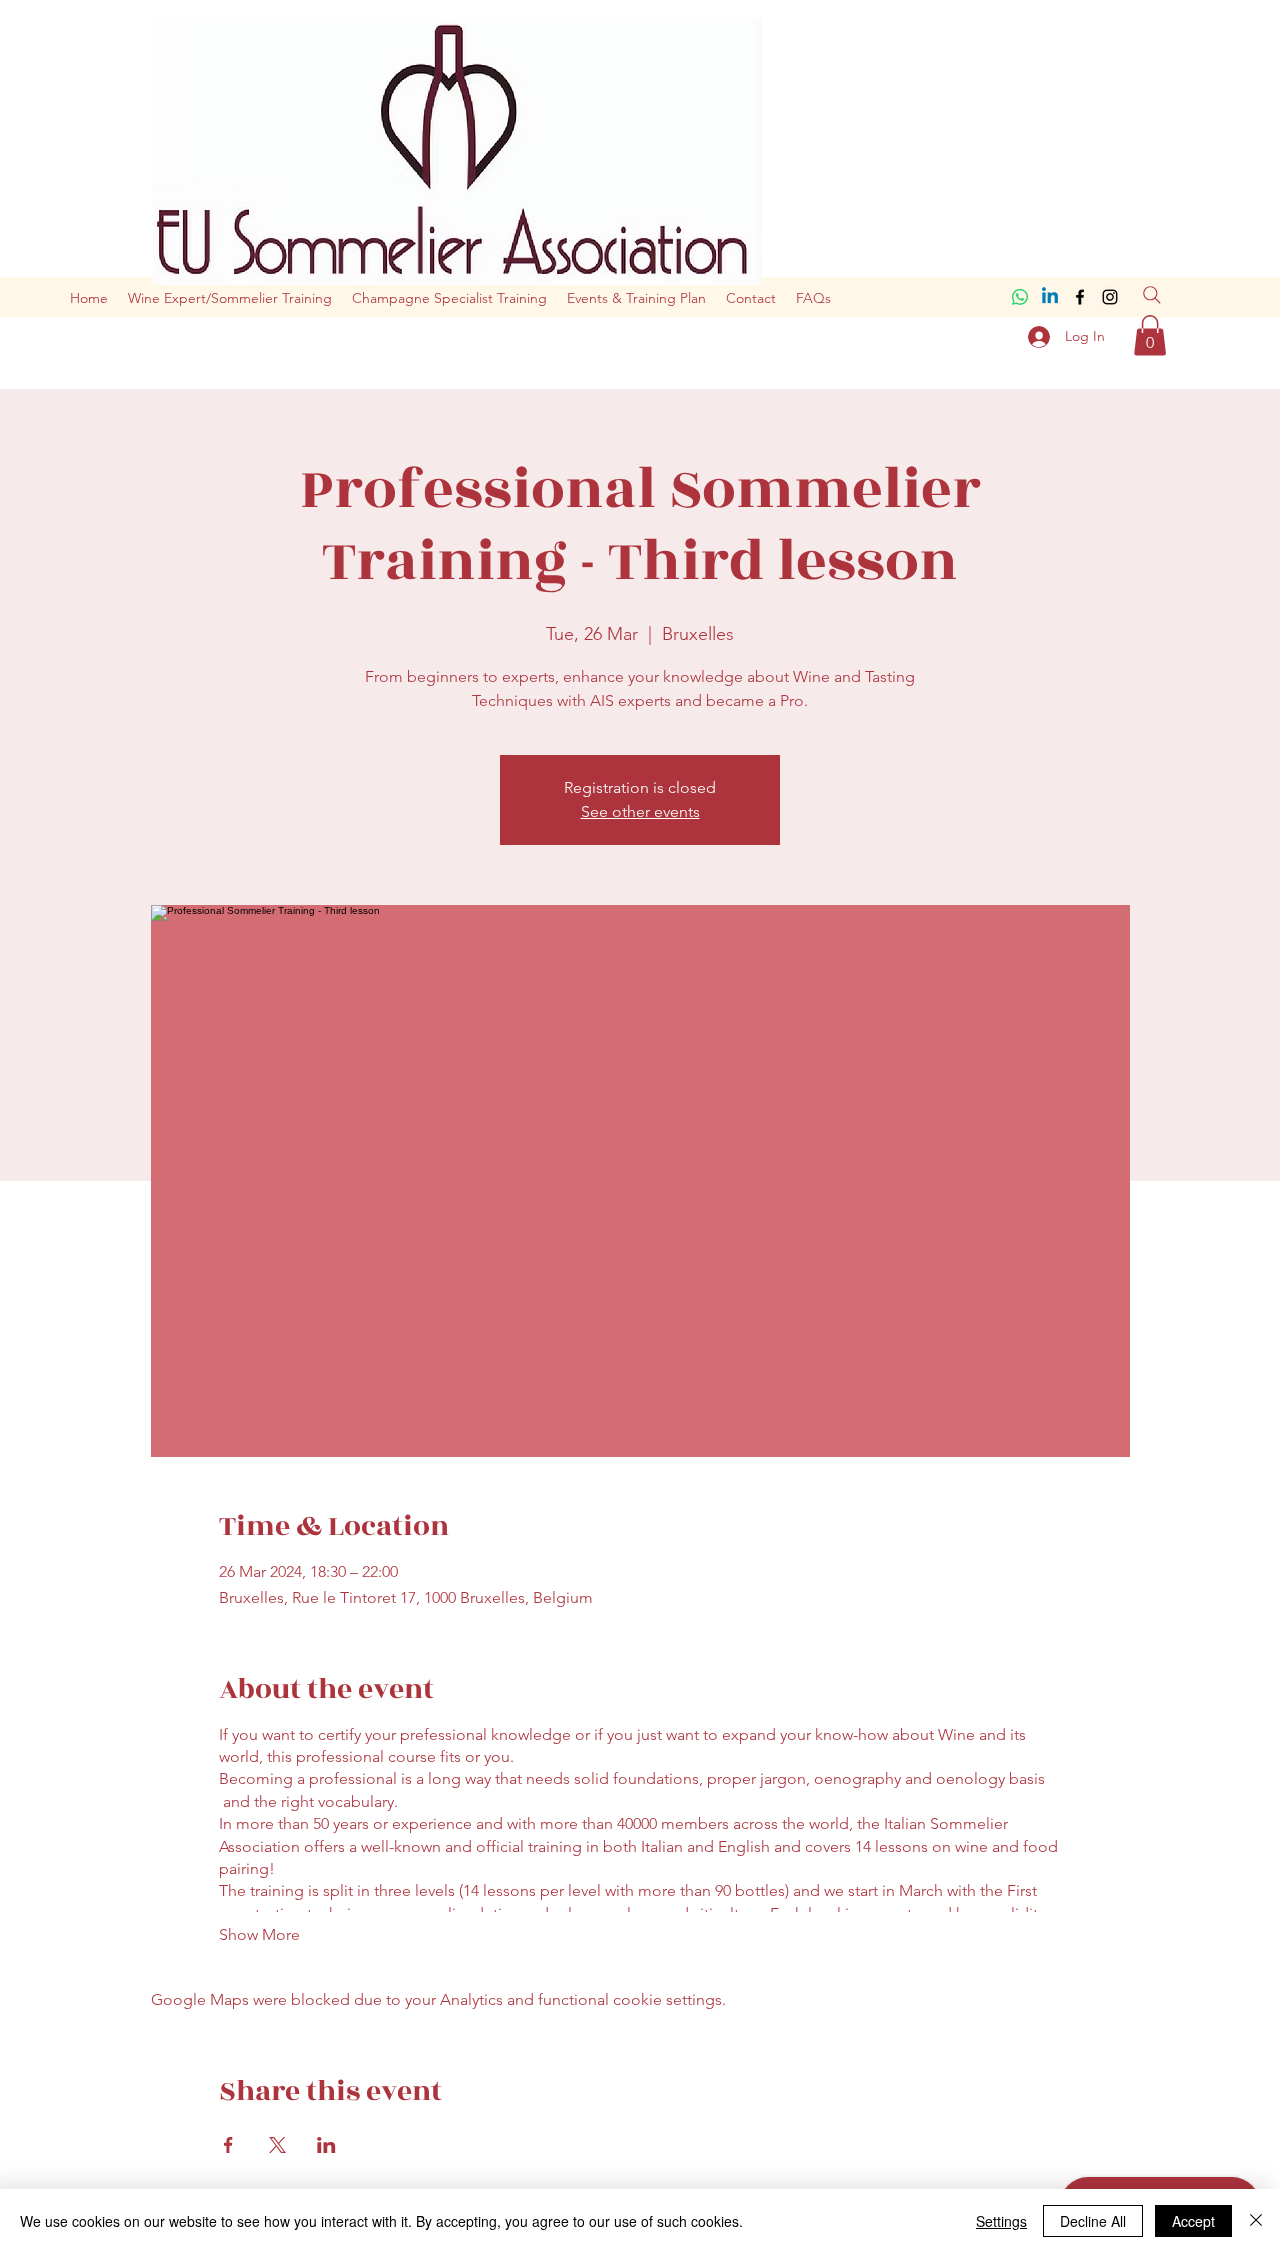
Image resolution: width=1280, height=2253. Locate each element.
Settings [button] (1001, 2221)
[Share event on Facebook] (228, 2145)
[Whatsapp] (1020, 297)
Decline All (1093, 2221)
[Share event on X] (277, 2145)
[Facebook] (1080, 297)
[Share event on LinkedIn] (326, 2145)
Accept (1193, 2221)
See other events (640, 811)
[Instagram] (1110, 297)
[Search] (1152, 295)
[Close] (1256, 2221)
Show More (259, 1934)
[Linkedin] (1050, 297)
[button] (1150, 335)
